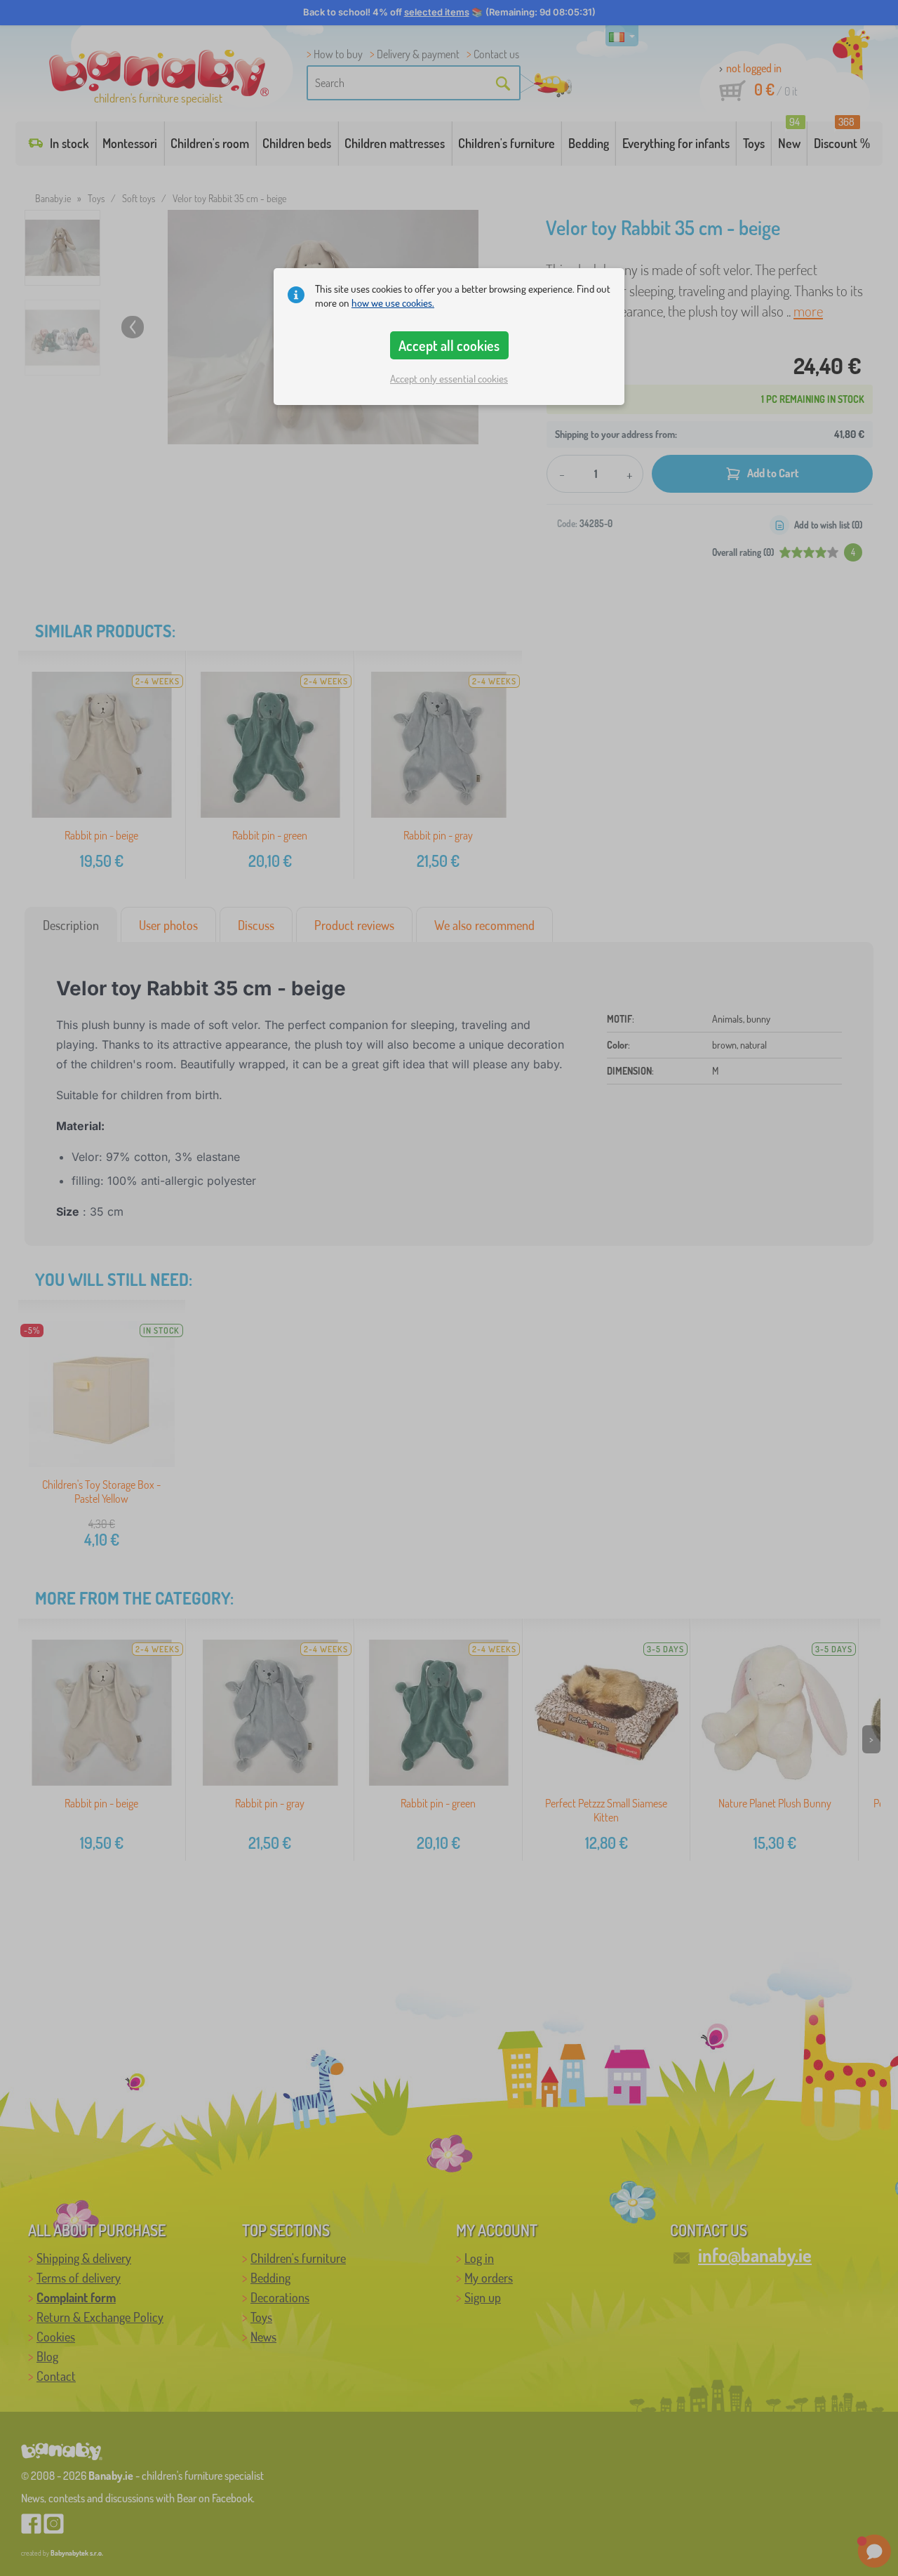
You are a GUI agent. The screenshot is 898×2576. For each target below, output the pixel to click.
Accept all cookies (449, 345)
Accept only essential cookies (449, 379)
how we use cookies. (393, 303)
